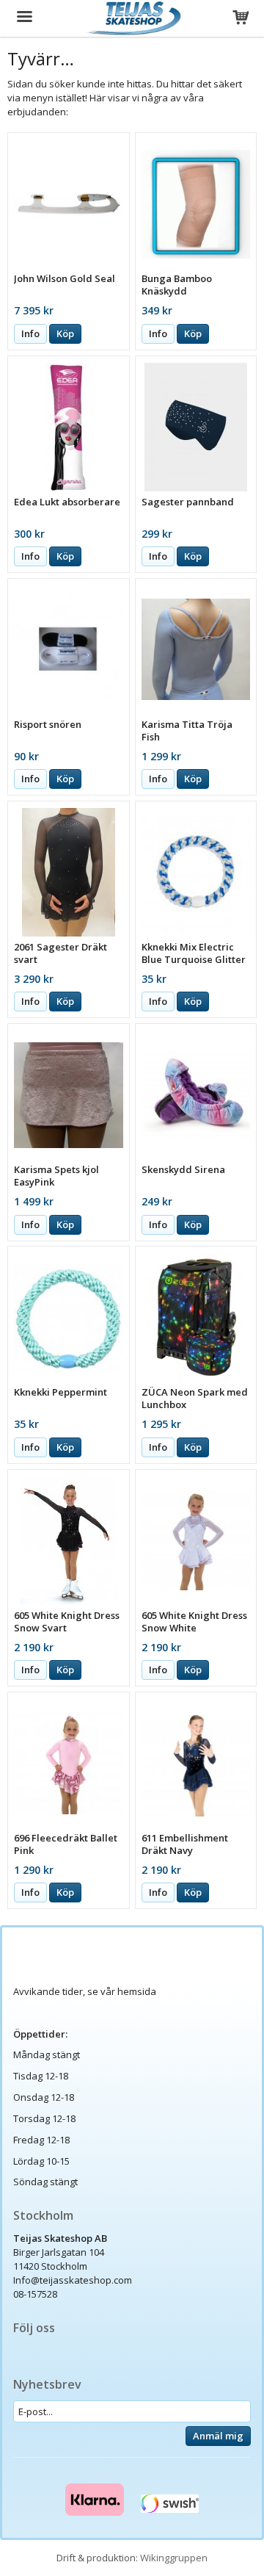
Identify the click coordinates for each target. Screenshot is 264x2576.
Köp (65, 333)
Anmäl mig (218, 2436)
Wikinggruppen (174, 2558)
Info (30, 333)
